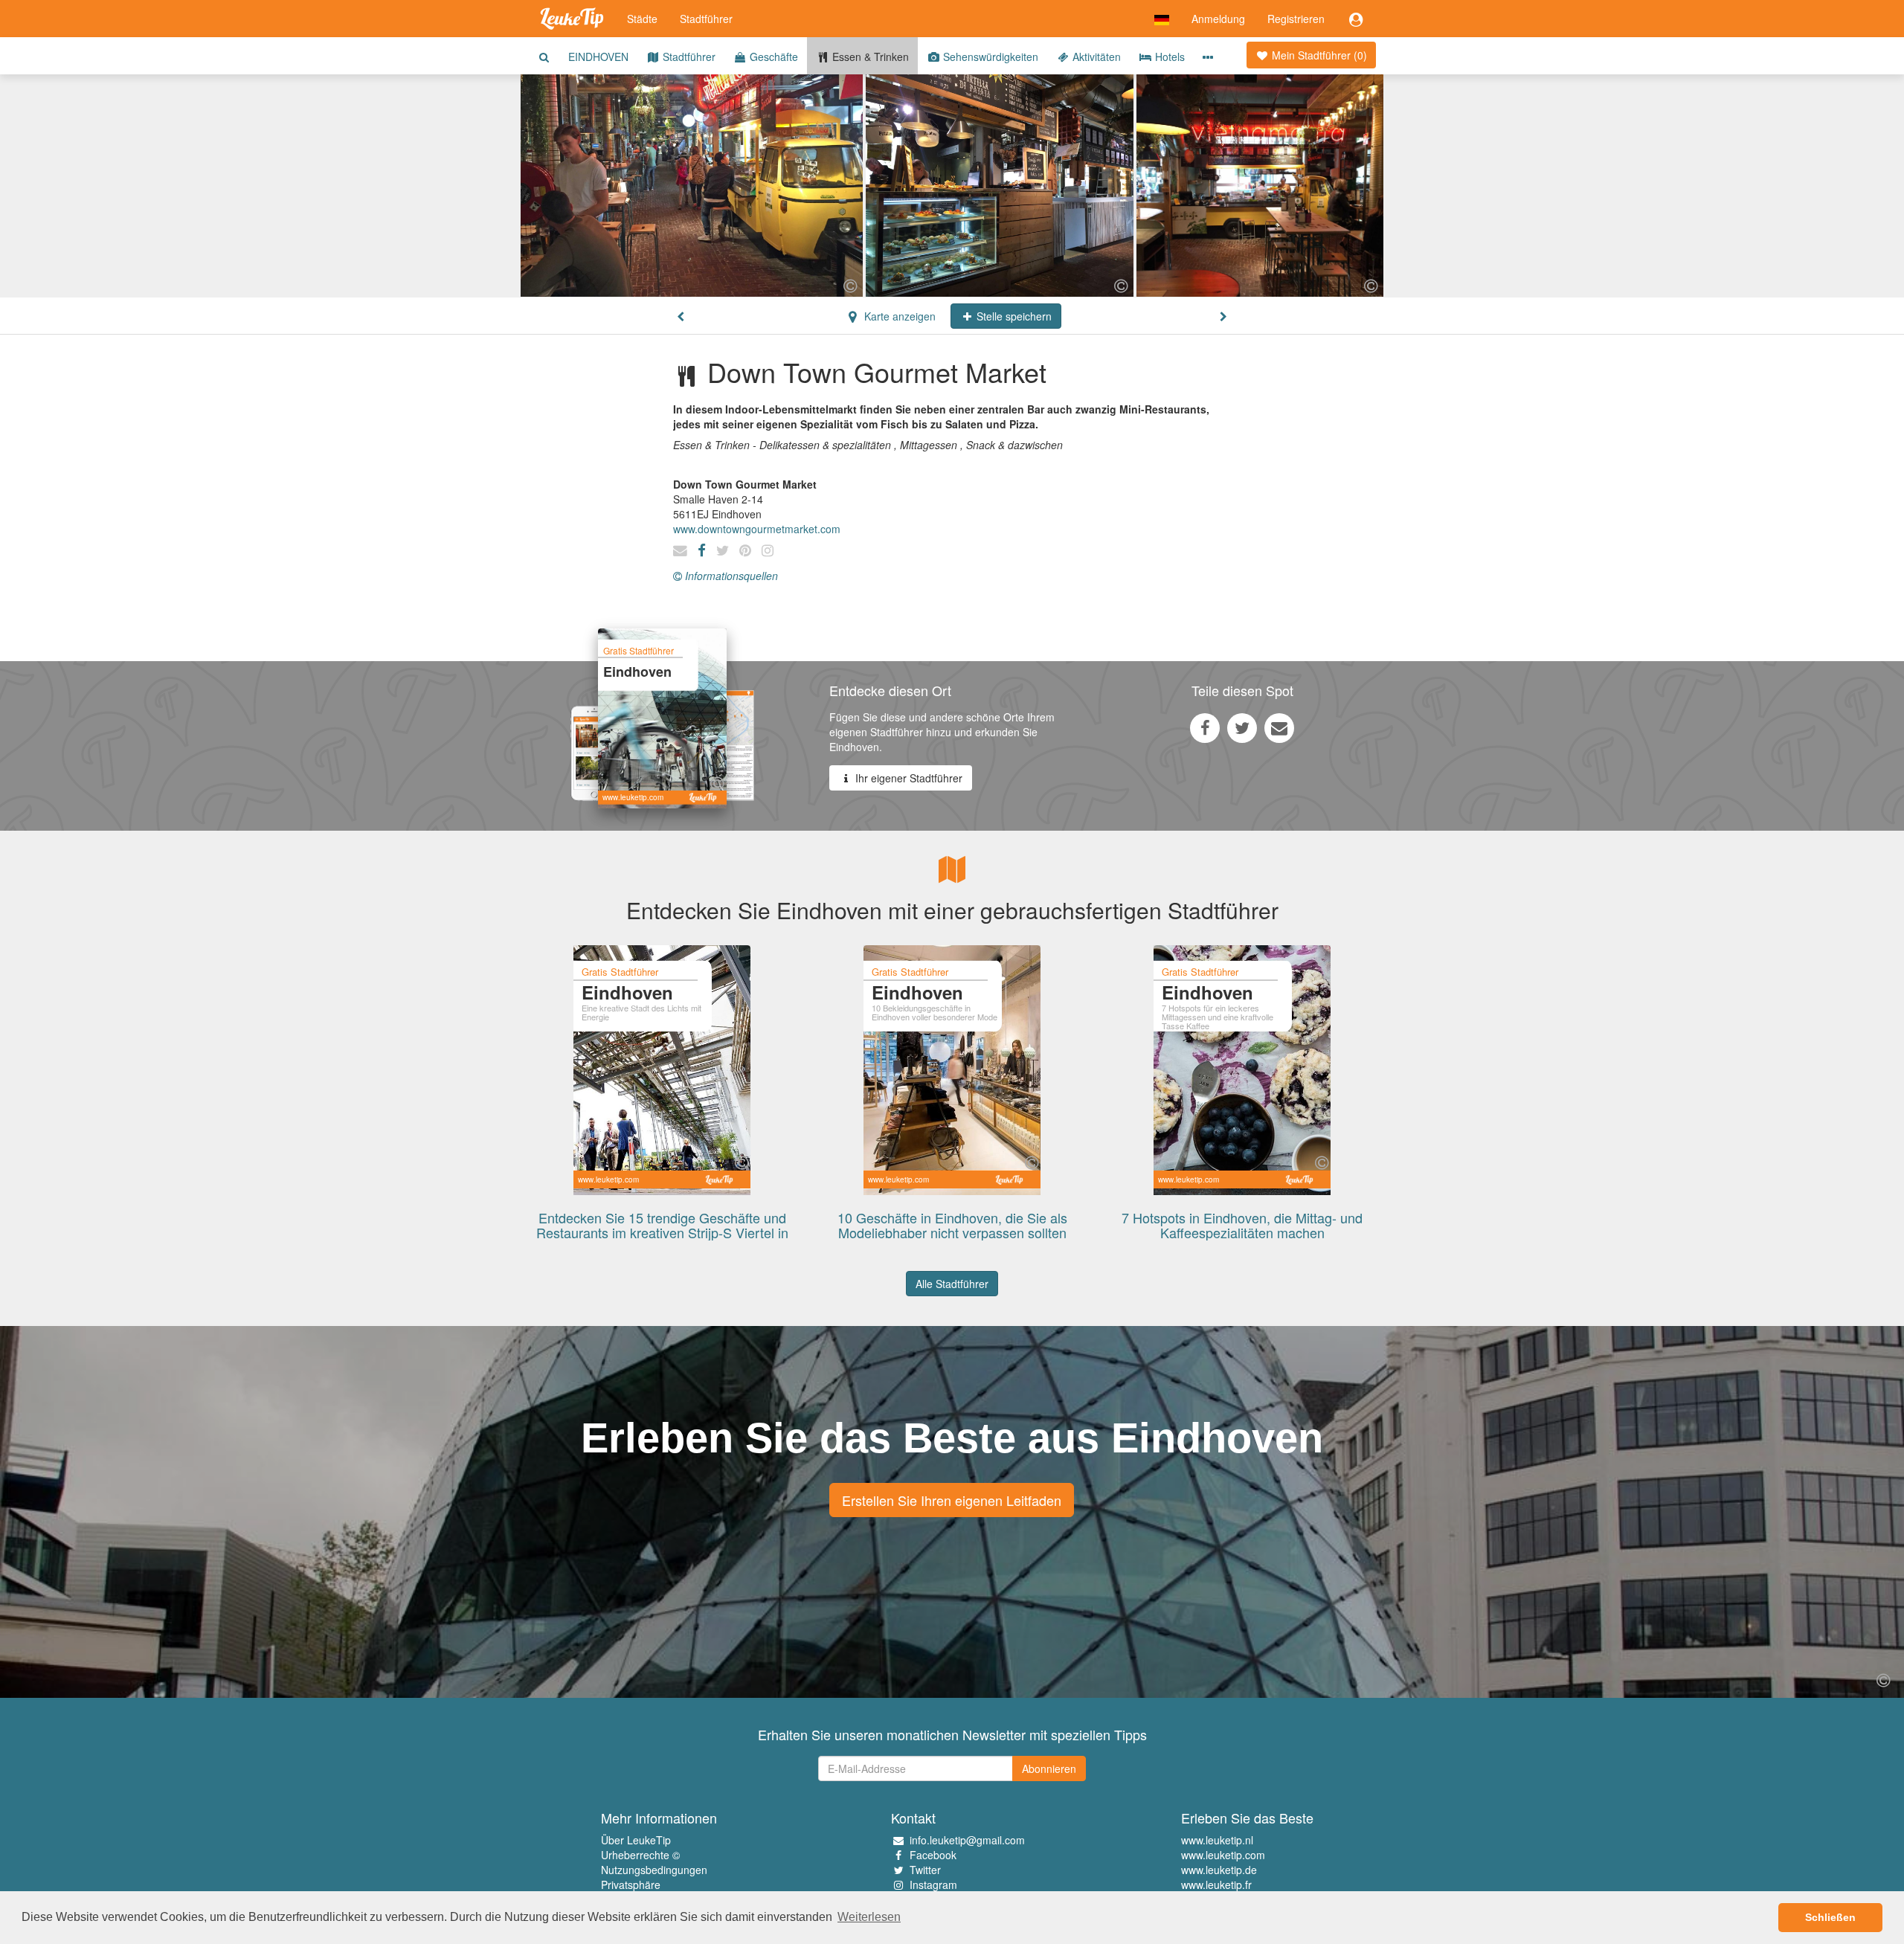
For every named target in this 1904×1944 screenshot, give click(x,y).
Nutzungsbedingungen (654, 1870)
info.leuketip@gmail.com (967, 1840)
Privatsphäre (631, 1885)
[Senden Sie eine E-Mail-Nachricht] (1279, 727)
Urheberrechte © (640, 1855)
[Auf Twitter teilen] (1242, 727)
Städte (642, 19)
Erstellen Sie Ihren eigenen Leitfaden (952, 1500)
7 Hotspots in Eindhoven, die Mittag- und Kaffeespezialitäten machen (1242, 1225)
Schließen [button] (1830, 1917)
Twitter (925, 1870)
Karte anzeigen (898, 316)
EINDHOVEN (598, 57)
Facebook (933, 1855)
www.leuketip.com (1223, 1855)
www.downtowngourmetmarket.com (757, 529)
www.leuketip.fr (1216, 1885)
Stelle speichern (1013, 316)
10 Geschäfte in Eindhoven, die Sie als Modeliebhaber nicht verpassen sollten (952, 1225)
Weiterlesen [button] (869, 1917)
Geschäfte (772, 57)
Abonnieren (1049, 1768)
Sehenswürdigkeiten (989, 57)
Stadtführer (706, 19)
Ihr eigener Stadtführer (907, 778)
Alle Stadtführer (952, 1284)
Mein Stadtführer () (1318, 55)
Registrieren (1296, 19)
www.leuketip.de (1219, 1870)
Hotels (1168, 57)
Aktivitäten (1095, 57)
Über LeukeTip (636, 1840)
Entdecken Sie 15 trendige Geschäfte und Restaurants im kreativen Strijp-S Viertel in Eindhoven (662, 1232)
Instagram (933, 1885)
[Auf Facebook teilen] (1205, 727)
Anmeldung (1218, 19)
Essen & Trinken (869, 57)
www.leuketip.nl (1217, 1840)
